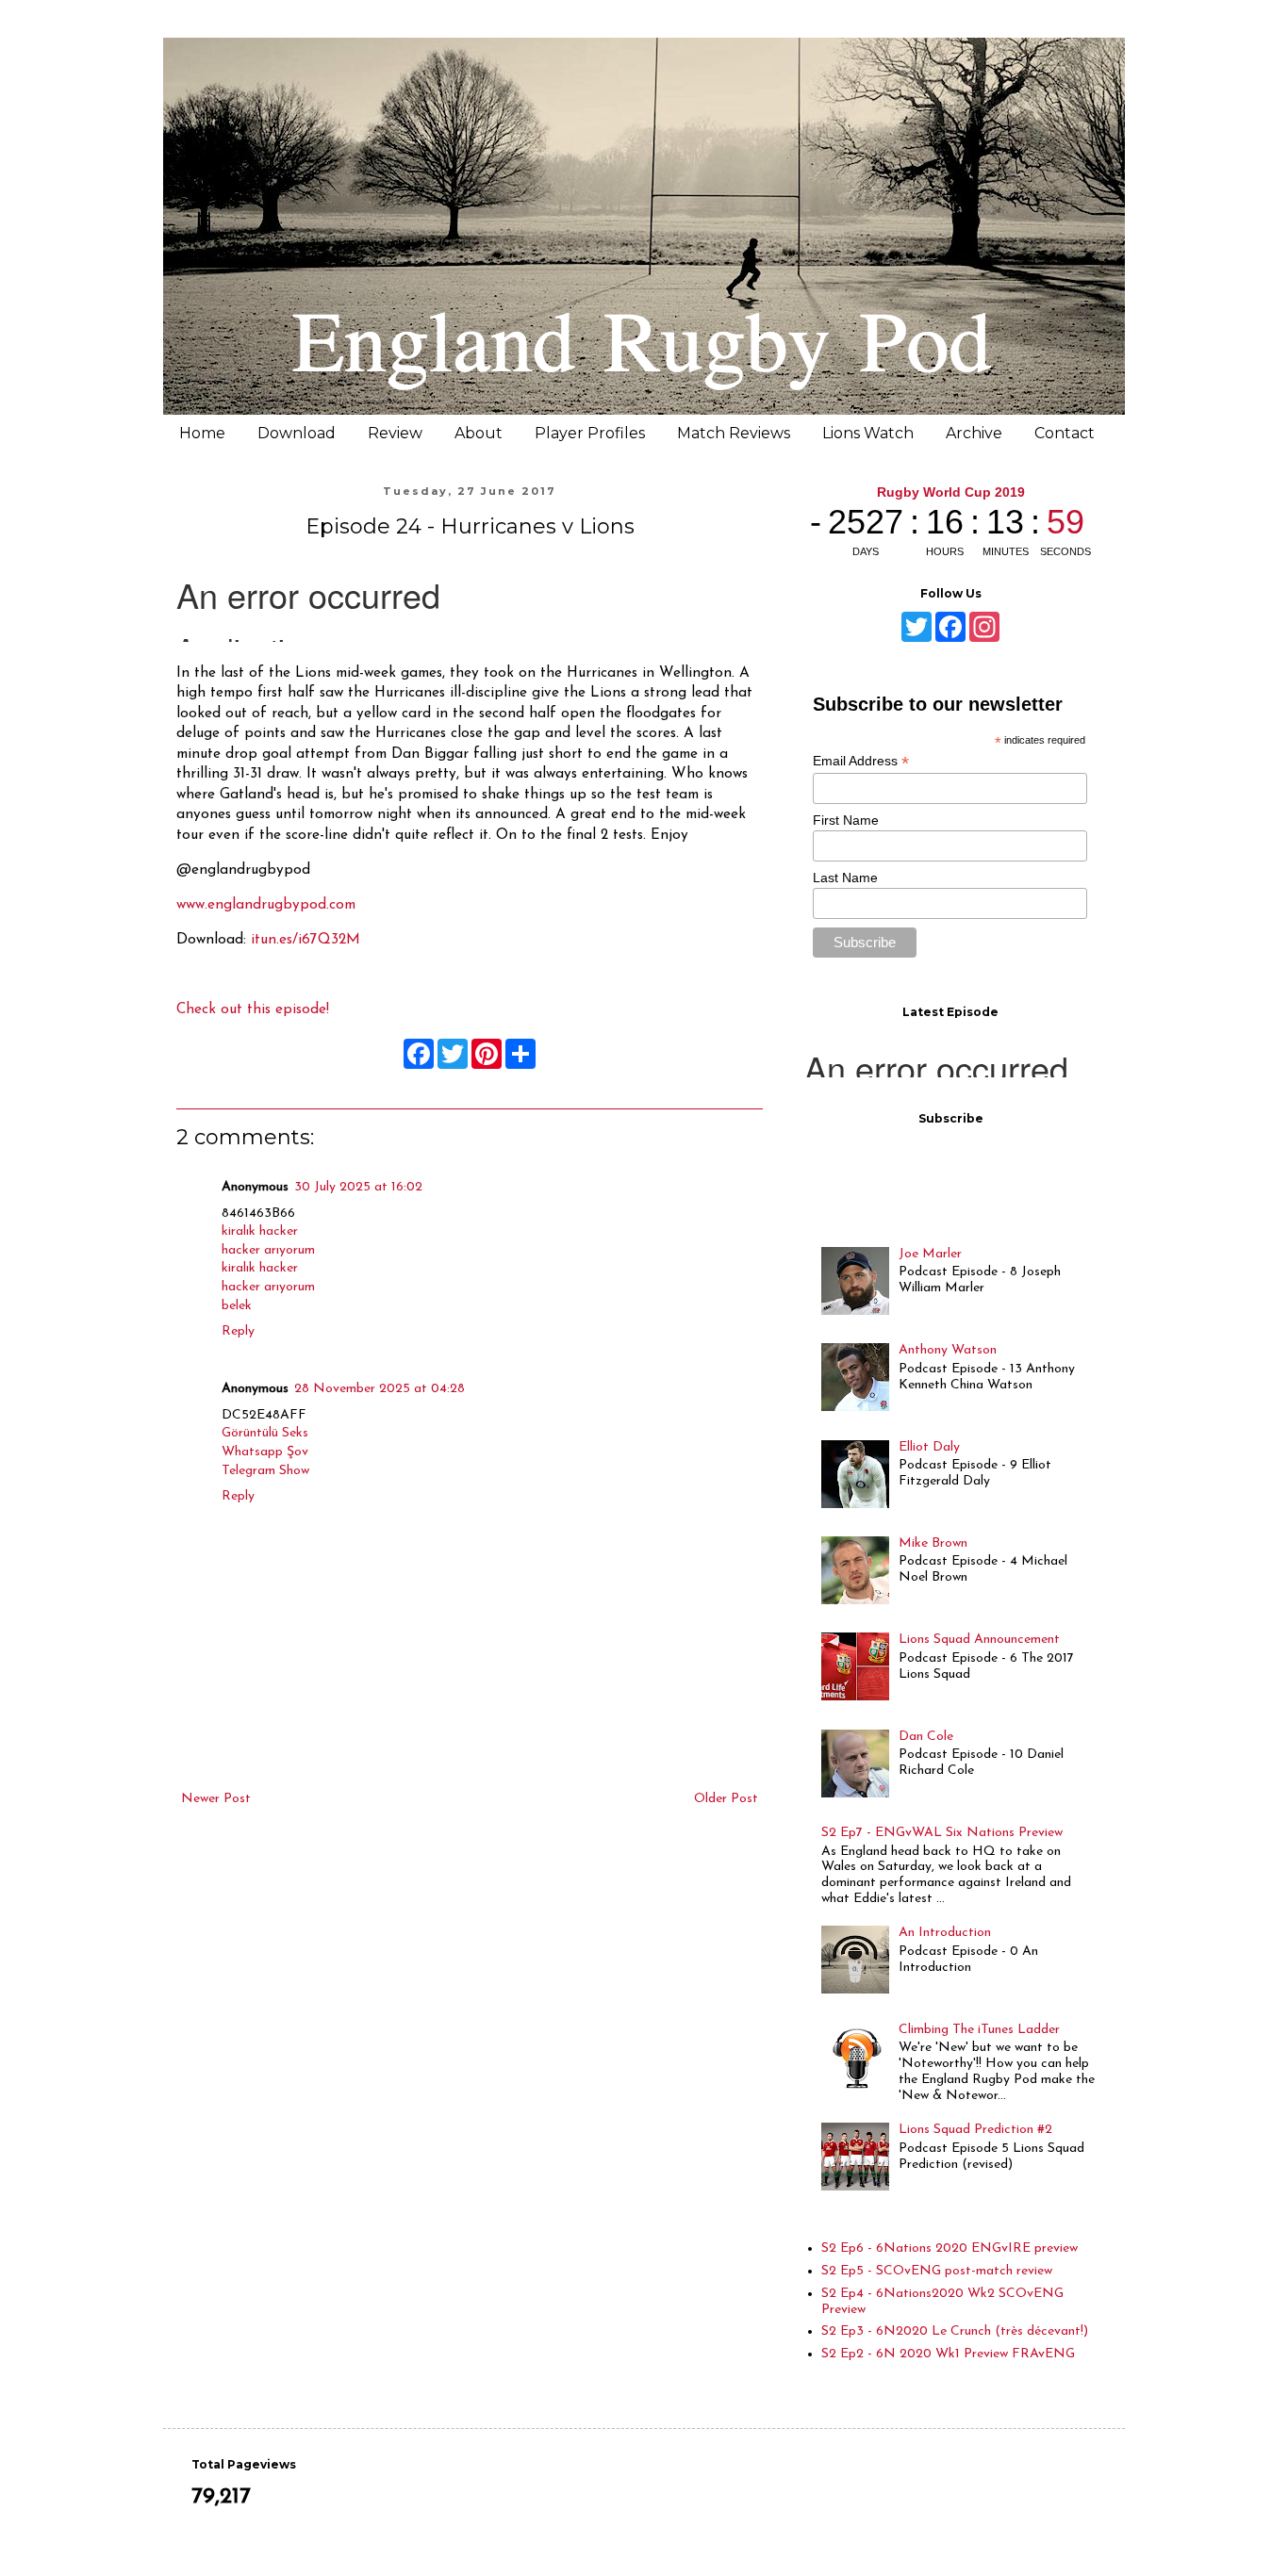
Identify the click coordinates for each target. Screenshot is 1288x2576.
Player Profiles (590, 433)
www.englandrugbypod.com (266, 905)
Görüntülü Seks (265, 1433)
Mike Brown (933, 1543)
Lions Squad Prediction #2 (975, 2130)
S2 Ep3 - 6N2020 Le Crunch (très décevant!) (955, 2331)
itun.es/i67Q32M (305, 940)
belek (237, 1306)
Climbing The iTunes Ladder (979, 2030)
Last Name (845, 878)
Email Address (861, 761)
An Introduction (945, 1933)
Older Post (726, 1799)
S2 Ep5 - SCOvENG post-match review (937, 2271)
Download (297, 433)
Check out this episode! (253, 1009)
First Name (846, 820)
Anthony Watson (948, 1350)
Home (202, 433)
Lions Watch (868, 433)
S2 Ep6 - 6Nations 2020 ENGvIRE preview (949, 2248)
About (479, 433)
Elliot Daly (929, 1447)
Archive (974, 433)
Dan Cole (926, 1737)
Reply (238, 1331)
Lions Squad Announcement (979, 1640)
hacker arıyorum (268, 1250)
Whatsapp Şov (265, 1452)
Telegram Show (265, 1471)
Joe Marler (930, 1254)
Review (395, 433)
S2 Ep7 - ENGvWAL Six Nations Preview (942, 1833)
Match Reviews (734, 433)
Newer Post (216, 1799)
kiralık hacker (260, 1231)
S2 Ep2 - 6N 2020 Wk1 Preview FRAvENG (948, 2354)
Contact (1065, 433)
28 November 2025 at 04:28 (380, 1389)
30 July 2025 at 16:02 (358, 1187)
